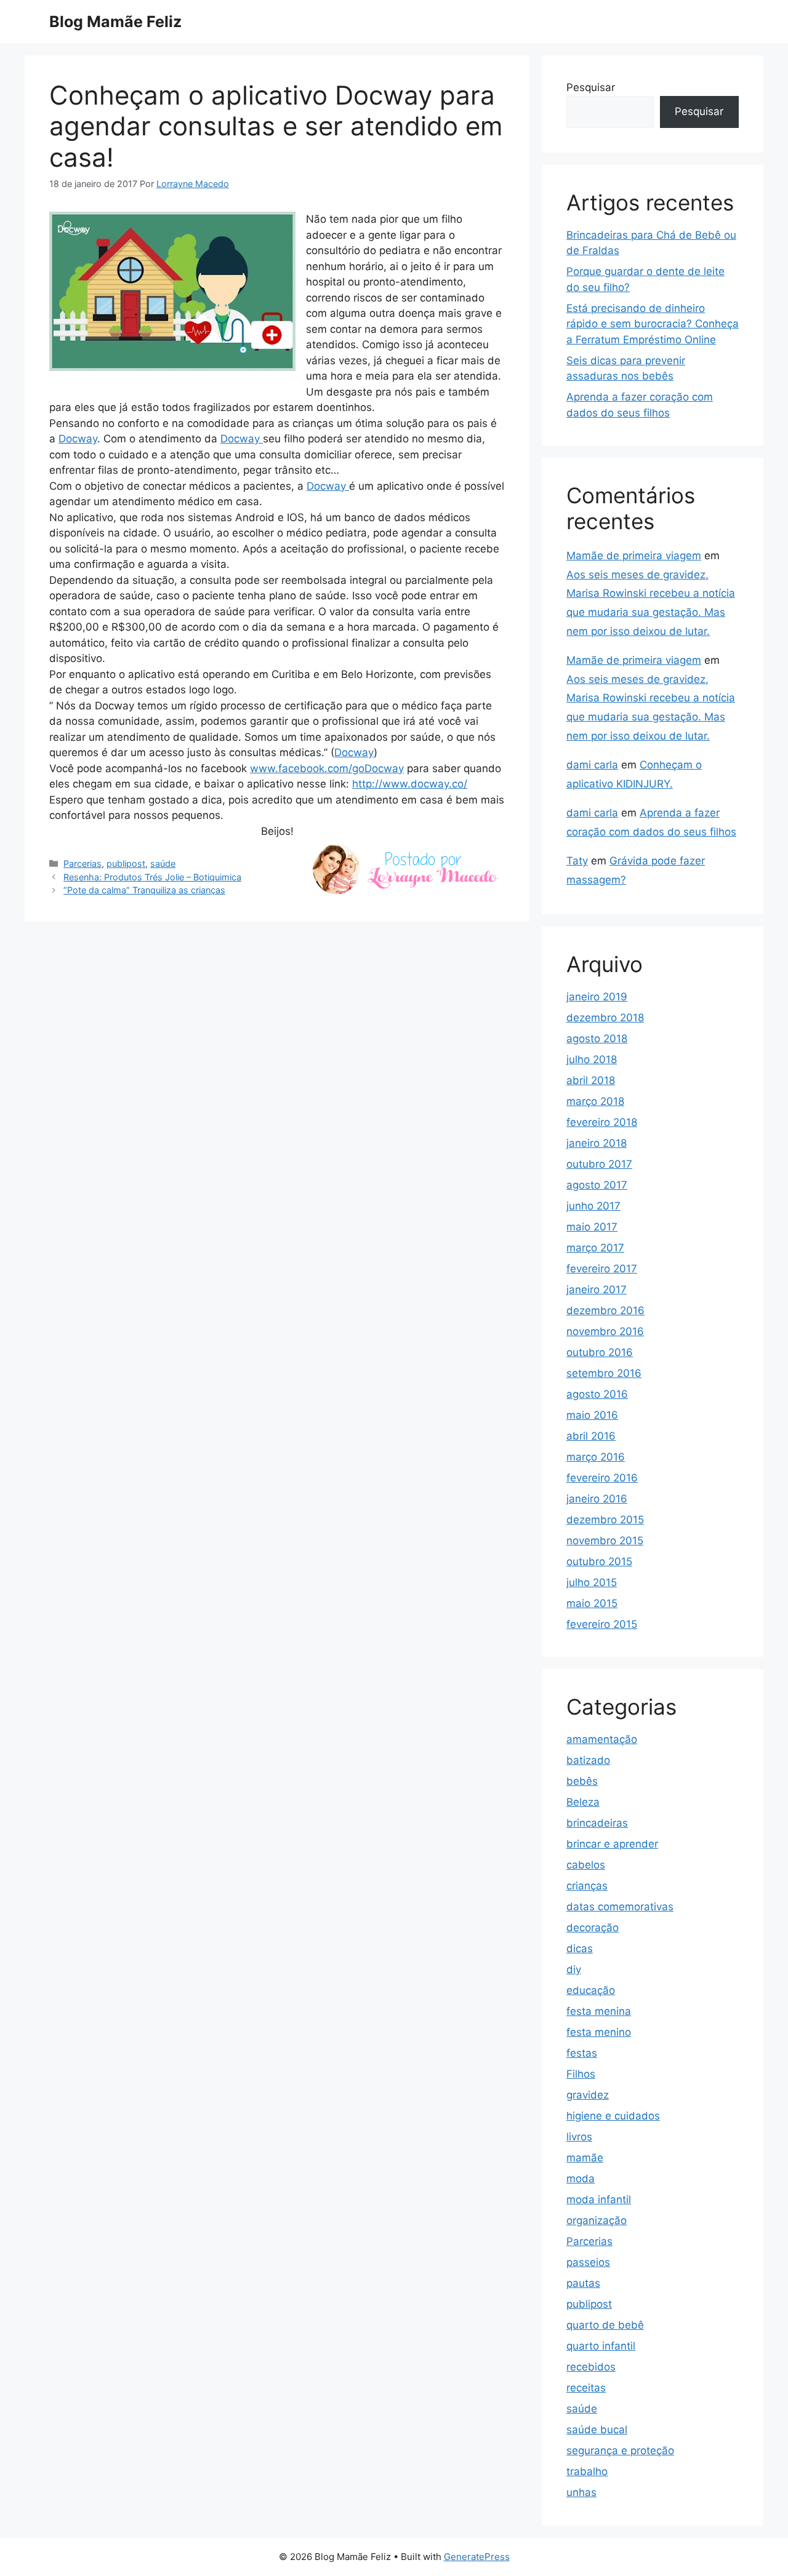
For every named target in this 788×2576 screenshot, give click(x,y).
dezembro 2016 (605, 1310)
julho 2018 (592, 1059)
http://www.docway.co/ (410, 784)
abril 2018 (591, 1080)
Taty (577, 861)
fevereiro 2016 (602, 1478)
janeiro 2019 (597, 997)
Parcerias (82, 863)
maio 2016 (592, 1415)
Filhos (581, 2074)
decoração (593, 1928)
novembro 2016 (605, 1331)
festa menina (599, 2011)
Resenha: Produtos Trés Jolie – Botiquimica (152, 877)
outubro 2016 (600, 1352)
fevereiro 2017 (602, 1269)
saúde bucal (597, 2430)
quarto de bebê (605, 2325)
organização (597, 2220)
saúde (163, 863)
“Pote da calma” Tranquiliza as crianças (144, 890)
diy (574, 1969)
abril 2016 (591, 1436)
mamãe (585, 2158)
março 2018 (595, 1101)
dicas (580, 1948)
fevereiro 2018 (602, 1122)
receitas (586, 2388)
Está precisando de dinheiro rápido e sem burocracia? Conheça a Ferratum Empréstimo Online (653, 324)
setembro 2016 (604, 1373)
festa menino (599, 2032)
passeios (588, 2262)
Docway (78, 439)
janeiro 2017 (597, 1290)
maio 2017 (592, 1227)
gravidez (588, 2095)
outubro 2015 (599, 1561)
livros (579, 2137)
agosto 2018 (597, 1039)
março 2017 (595, 1248)
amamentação (602, 1739)
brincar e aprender (612, 1844)
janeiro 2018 (597, 1143)
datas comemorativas (620, 1907)
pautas (583, 2283)
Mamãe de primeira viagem (634, 556)
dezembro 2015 (605, 1520)
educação (591, 1990)
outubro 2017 (599, 1164)
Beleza (583, 1802)
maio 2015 (592, 1603)
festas (582, 2053)
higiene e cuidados (613, 2116)
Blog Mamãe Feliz (115, 22)
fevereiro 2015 (602, 1624)
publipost (126, 863)
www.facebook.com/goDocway (327, 768)
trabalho (587, 2471)
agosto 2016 (597, 1394)
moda (581, 2179)
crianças (587, 1886)
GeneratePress (477, 2557)
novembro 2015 (605, 1541)
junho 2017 (593, 1206)
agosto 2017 (597, 1185)
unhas (581, 2492)
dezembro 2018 (605, 1018)
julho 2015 (592, 1582)
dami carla (592, 765)
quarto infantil (601, 2346)
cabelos (586, 1865)
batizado (588, 1760)
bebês (582, 1781)
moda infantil (599, 2199)
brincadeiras (597, 1823)
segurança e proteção (620, 2450)
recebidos (591, 2367)
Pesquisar (591, 87)
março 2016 (596, 1457)
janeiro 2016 (597, 1499)
